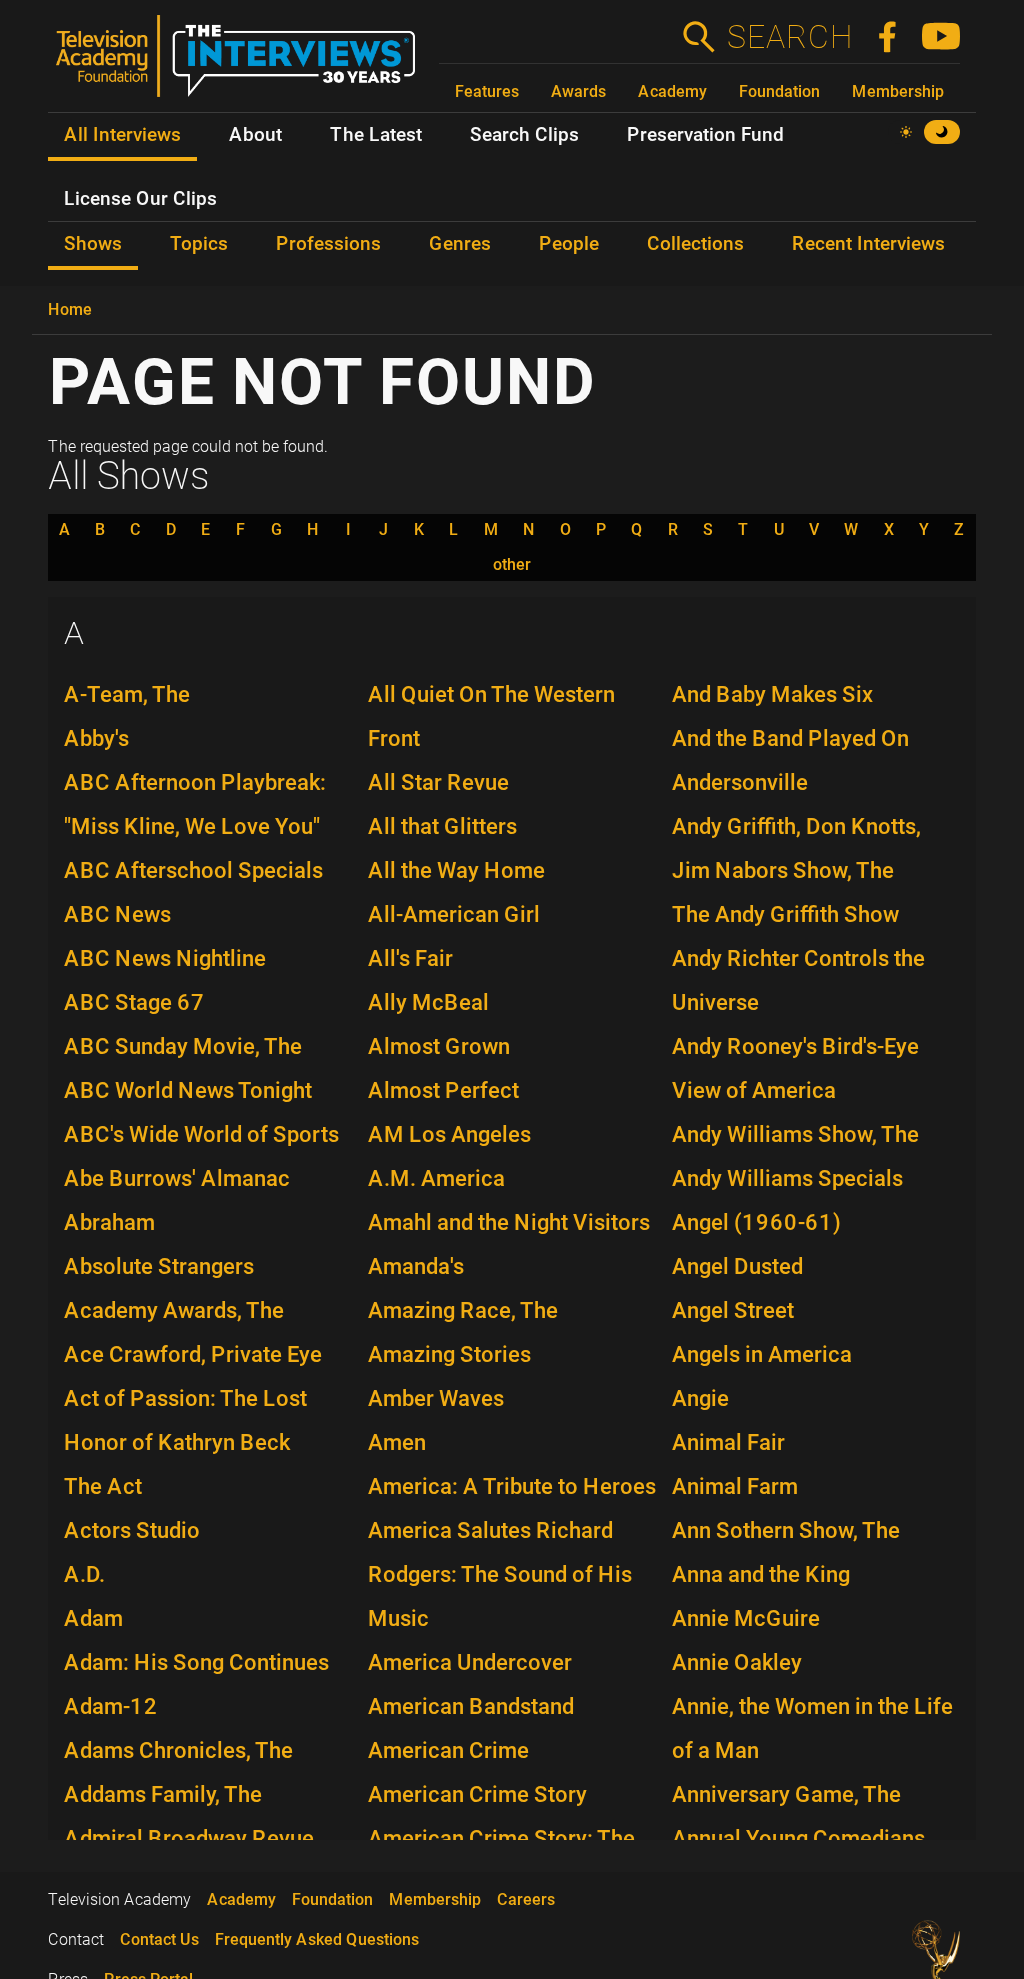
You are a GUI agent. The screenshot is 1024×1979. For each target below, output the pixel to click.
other (512, 565)
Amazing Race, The (463, 1310)
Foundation (779, 91)
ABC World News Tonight (188, 1090)
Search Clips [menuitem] (524, 135)
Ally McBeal (428, 1002)
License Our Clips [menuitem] (140, 199)
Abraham (109, 1222)
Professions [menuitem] (328, 244)
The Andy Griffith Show (785, 914)
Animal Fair (728, 1442)
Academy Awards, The (174, 1310)
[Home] (243, 64)
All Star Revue (438, 782)
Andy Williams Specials (787, 1178)
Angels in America (762, 1354)
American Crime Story (477, 1794)
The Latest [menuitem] (376, 135)
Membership (898, 91)
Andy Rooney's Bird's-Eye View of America (795, 1068)
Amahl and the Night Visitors (509, 1222)
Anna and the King (761, 1574)
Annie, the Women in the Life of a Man (812, 1728)
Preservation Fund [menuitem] (705, 135)
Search (789, 37)
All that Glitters (442, 826)
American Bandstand (471, 1706)
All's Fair (410, 958)
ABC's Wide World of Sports (201, 1134)
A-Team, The (127, 694)
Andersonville (740, 782)
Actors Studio (132, 1530)
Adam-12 (111, 1706)
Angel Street (733, 1310)
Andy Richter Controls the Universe (798, 980)
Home (70, 309)
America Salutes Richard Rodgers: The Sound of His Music (500, 1574)
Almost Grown (439, 1046)
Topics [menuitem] (199, 244)
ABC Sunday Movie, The (183, 1046)
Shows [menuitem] (93, 244)
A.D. (84, 1574)
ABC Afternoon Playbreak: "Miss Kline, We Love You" (195, 804)
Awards (578, 91)
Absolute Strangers (159, 1266)
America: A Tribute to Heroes (512, 1486)
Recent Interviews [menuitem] (868, 244)
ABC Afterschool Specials (193, 870)
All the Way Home (456, 870)
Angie (700, 1398)
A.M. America (436, 1178)
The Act (103, 1486)
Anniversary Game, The (786, 1794)
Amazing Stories (449, 1354)
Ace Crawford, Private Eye (193, 1354)
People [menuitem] (569, 244)
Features (487, 91)
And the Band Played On (790, 738)
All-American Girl (454, 914)
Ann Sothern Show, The (786, 1530)
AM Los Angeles (449, 1134)
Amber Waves (436, 1398)
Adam (93, 1618)
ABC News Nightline (165, 958)
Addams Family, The (163, 1794)
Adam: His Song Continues (196, 1662)
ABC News (117, 914)
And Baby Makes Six (772, 694)
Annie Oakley (737, 1662)
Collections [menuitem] (695, 244)
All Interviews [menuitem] (122, 135)
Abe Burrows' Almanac (177, 1178)
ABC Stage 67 (134, 1002)
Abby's (96, 738)
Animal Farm (735, 1486)
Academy (672, 91)
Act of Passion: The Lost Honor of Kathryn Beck (185, 1420)
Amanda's (416, 1266)
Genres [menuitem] (460, 244)
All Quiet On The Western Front (491, 716)
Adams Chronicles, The (178, 1750)
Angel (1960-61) (756, 1222)
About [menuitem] (255, 135)
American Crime (448, 1750)
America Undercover (470, 1662)
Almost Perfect (443, 1090)
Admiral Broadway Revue (189, 1838)
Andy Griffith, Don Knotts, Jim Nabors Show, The (796, 848)
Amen (397, 1442)
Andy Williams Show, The (795, 1134)
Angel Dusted (737, 1266)
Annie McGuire (746, 1618)
